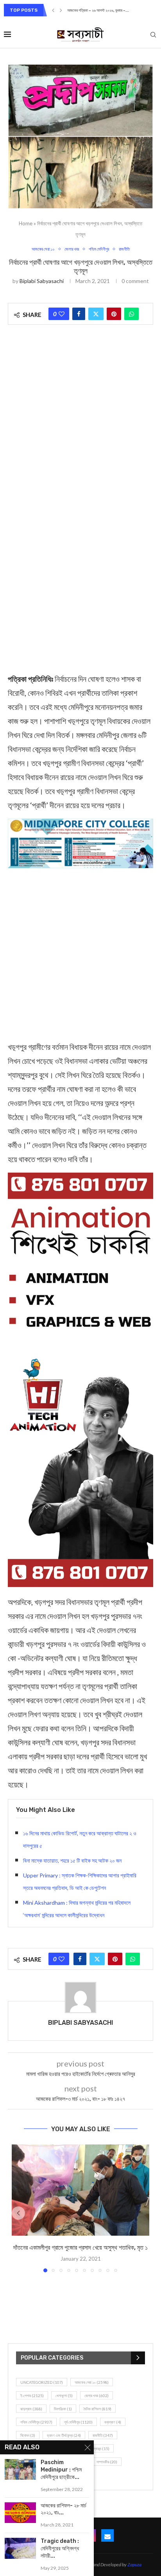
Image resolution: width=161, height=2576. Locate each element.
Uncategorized (42, 2382)
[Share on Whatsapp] (131, 314)
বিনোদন (28, 2435)
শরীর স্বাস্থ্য (98, 2449)
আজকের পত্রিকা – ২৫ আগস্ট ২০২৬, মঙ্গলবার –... (99, 11)
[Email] (107, 2535)
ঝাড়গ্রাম (31, 2409)
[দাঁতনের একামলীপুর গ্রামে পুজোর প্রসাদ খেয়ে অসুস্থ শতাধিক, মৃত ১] (80, 2190)
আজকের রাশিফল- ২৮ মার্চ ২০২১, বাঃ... (64, 2509)
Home (26, 223)
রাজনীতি (103, 2435)
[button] (53, 10)
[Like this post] (62, 314)
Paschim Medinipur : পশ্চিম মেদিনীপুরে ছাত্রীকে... (61, 2470)
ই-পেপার (32, 2396)
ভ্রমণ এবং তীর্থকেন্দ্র (64, 2435)
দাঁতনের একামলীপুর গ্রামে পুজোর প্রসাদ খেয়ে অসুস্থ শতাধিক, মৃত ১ (80, 2248)
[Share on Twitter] (96, 314)
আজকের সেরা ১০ (92, 2382)
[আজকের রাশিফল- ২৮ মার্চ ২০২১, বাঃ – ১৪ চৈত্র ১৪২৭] (20, 2513)
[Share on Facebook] (79, 314)
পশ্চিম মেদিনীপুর (36, 2422)
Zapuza (134, 2564)
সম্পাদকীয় (107, 2462)
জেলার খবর (97, 2396)
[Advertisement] (80, 421)
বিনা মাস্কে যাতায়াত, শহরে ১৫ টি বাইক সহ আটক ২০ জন (72, 1860)
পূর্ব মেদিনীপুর (78, 2422)
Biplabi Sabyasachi (42, 281)
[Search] (153, 35)
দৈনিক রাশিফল (97, 2409)
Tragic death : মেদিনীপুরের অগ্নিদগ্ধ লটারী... (60, 2549)
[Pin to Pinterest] (114, 314)
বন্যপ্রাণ (113, 2422)
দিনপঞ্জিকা (63, 2409)
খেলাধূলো (64, 2396)
